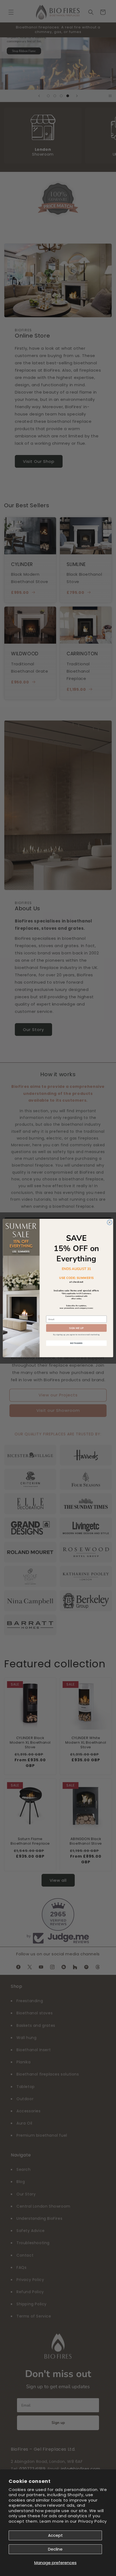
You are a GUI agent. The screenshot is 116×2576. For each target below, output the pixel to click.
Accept (55, 2535)
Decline (55, 2549)
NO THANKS (76, 1343)
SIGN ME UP (76, 1328)
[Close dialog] (110, 1222)
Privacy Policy (93, 2521)
